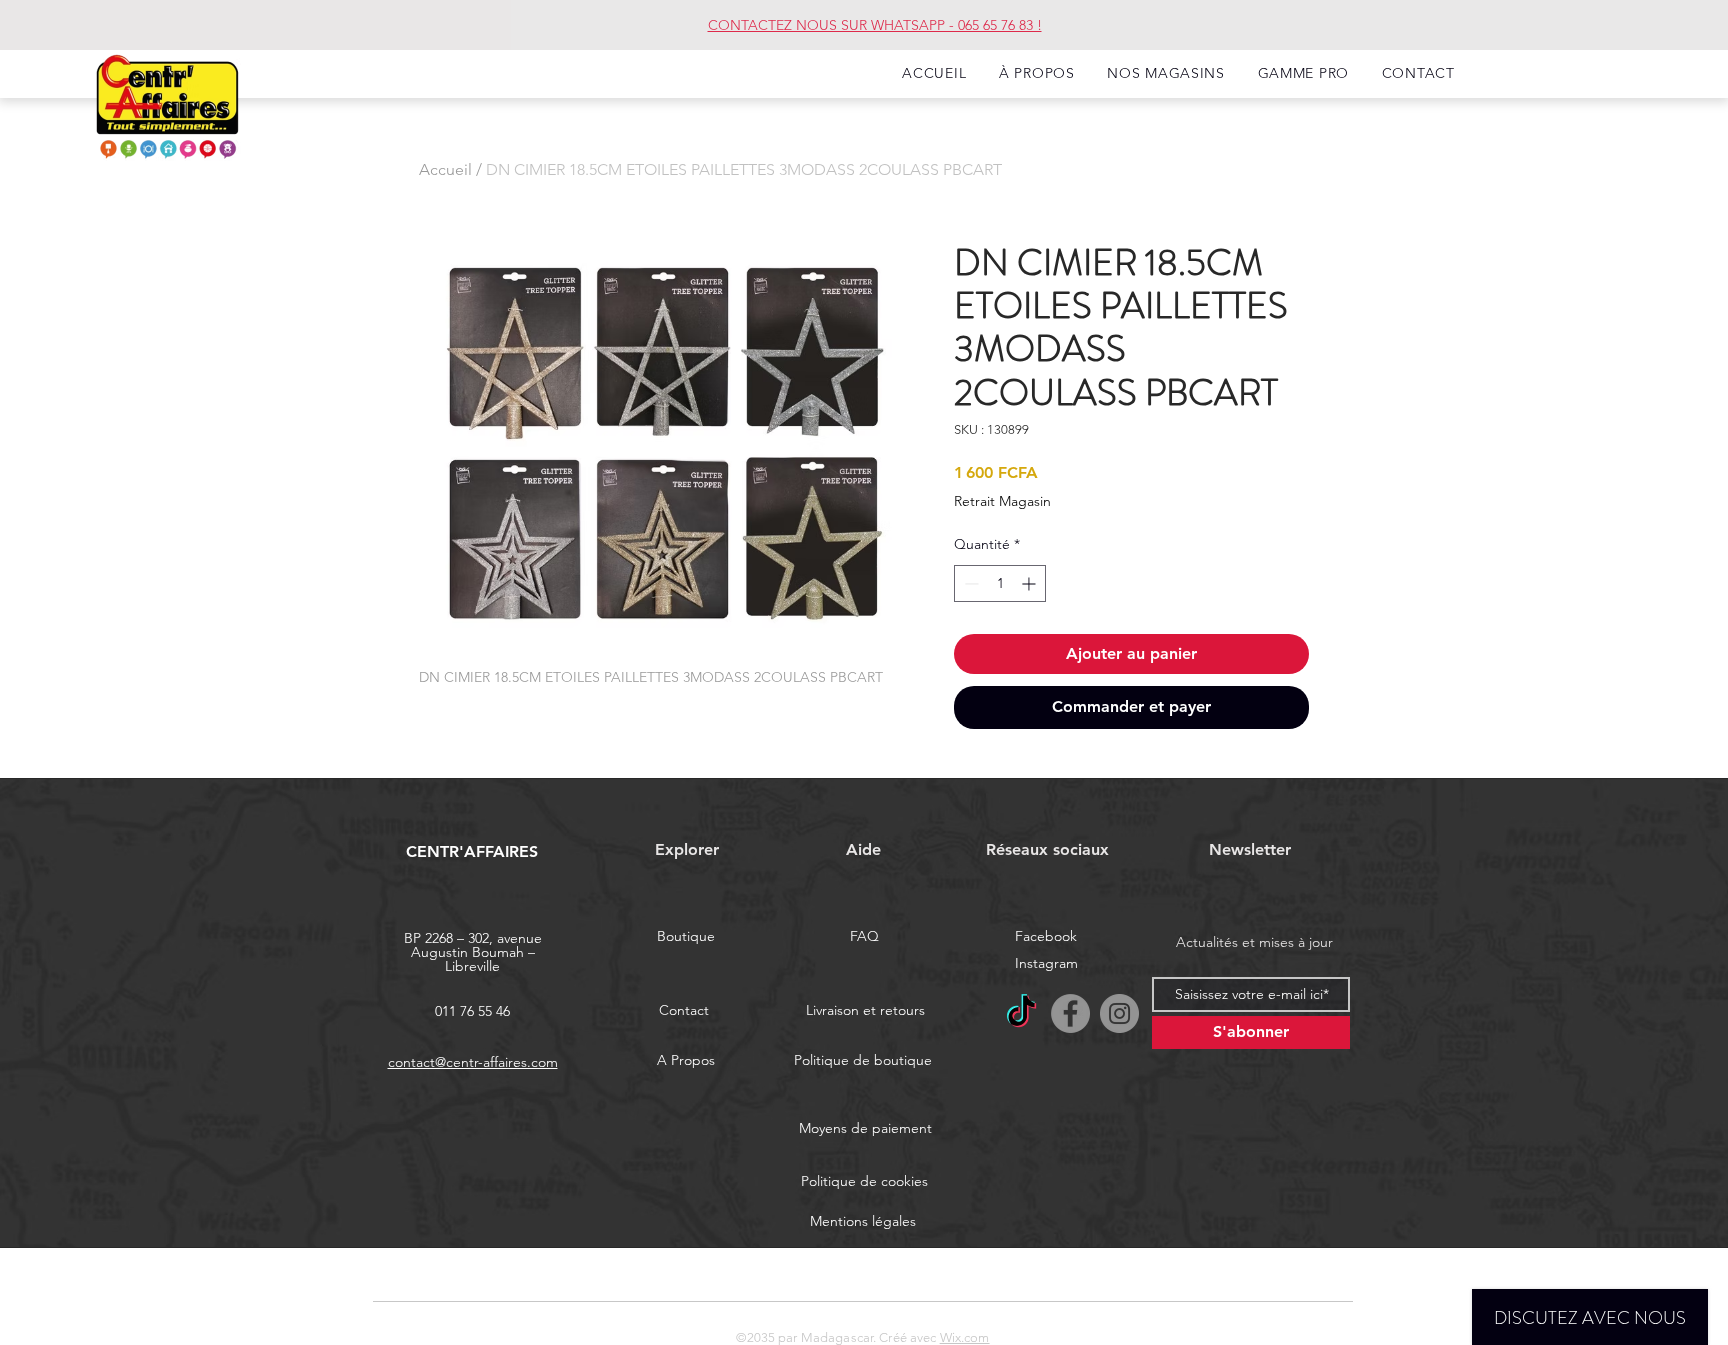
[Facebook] (1070, 1013)
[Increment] (1030, 583)
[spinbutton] (1000, 583)
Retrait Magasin (1002, 501)
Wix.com (965, 1337)
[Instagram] (1119, 1013)
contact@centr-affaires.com (473, 1062)
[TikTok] (1021, 1013)
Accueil (445, 169)
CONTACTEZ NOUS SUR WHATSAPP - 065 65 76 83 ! (875, 25)
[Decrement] (969, 583)
